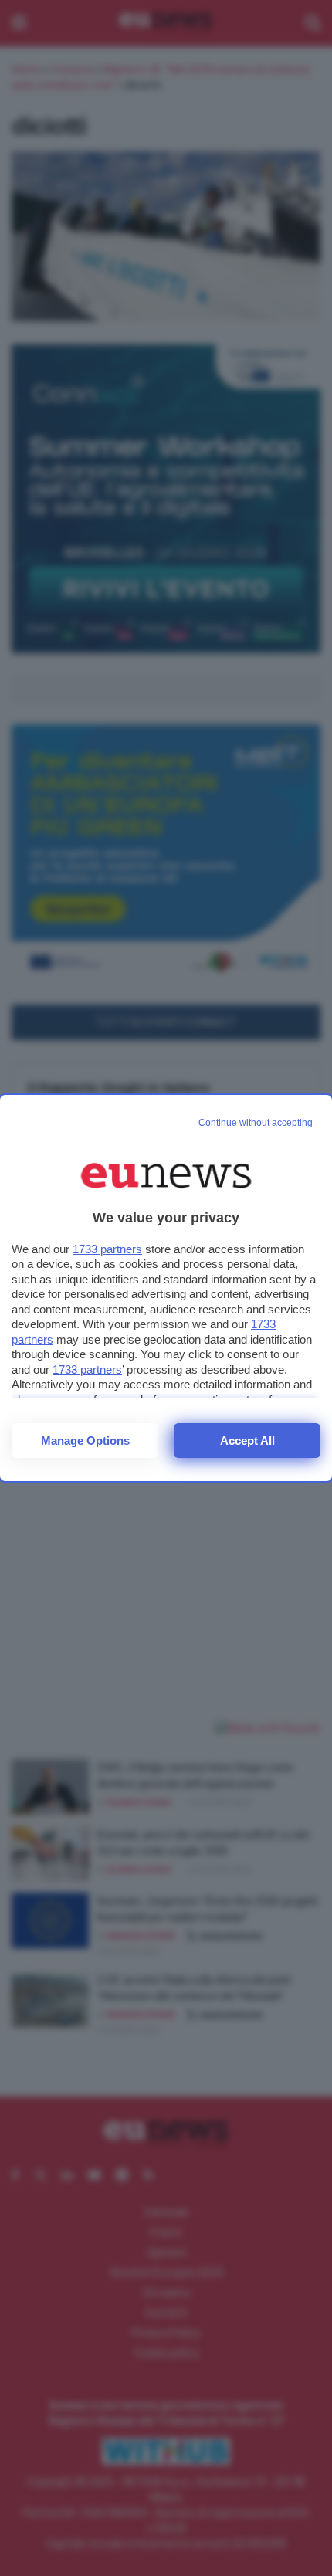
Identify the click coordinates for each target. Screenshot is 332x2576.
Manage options (85, 1441)
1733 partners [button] (107, 1249)
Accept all (247, 1441)
